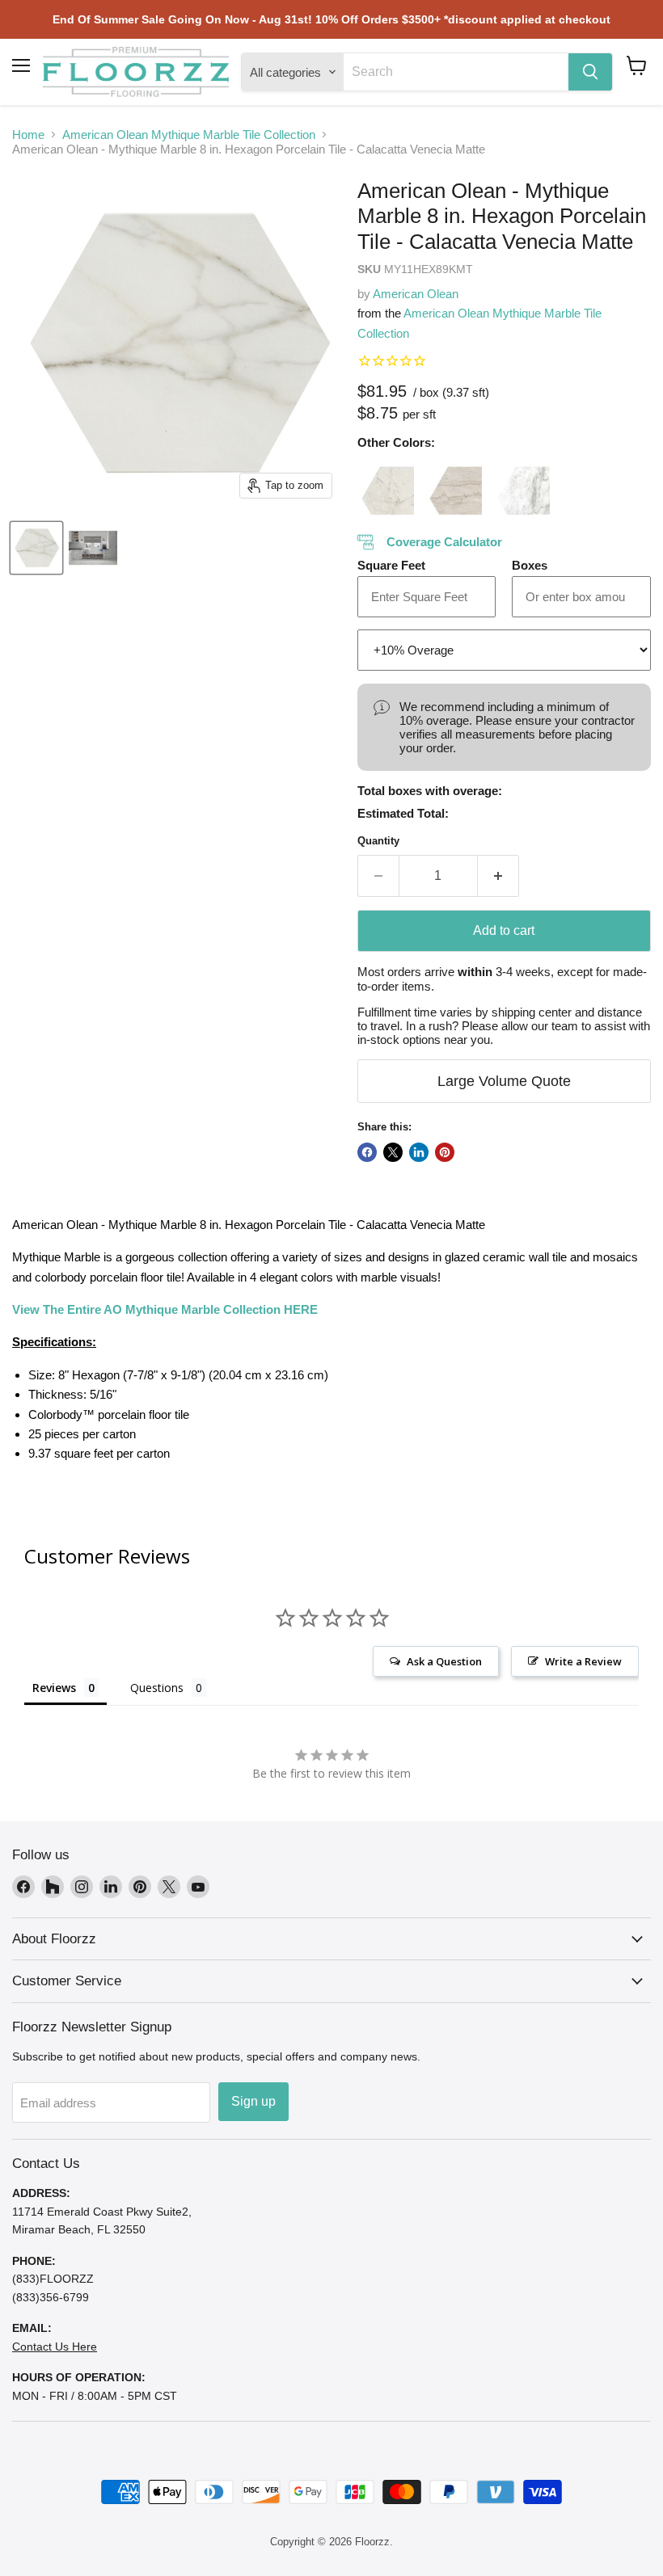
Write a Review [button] (583, 1661)
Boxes (530, 565)
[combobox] (456, 72)
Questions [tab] (157, 1688)
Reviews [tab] (54, 1688)
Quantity (378, 841)
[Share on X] (393, 1152)
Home (28, 135)
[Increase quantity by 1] (498, 876)
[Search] (590, 72)
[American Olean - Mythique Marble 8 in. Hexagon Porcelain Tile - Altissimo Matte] (386, 486)
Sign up (253, 2101)
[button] (637, 65)
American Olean (416, 294)
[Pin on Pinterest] (445, 1152)
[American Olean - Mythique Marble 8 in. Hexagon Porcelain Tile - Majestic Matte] (522, 486)
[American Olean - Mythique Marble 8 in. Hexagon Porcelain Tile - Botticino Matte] (454, 486)
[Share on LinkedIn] (419, 1152)
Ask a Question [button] (444, 1661)
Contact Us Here (55, 2347)
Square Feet (391, 565)
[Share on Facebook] (367, 1152)
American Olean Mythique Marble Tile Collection (189, 135)
